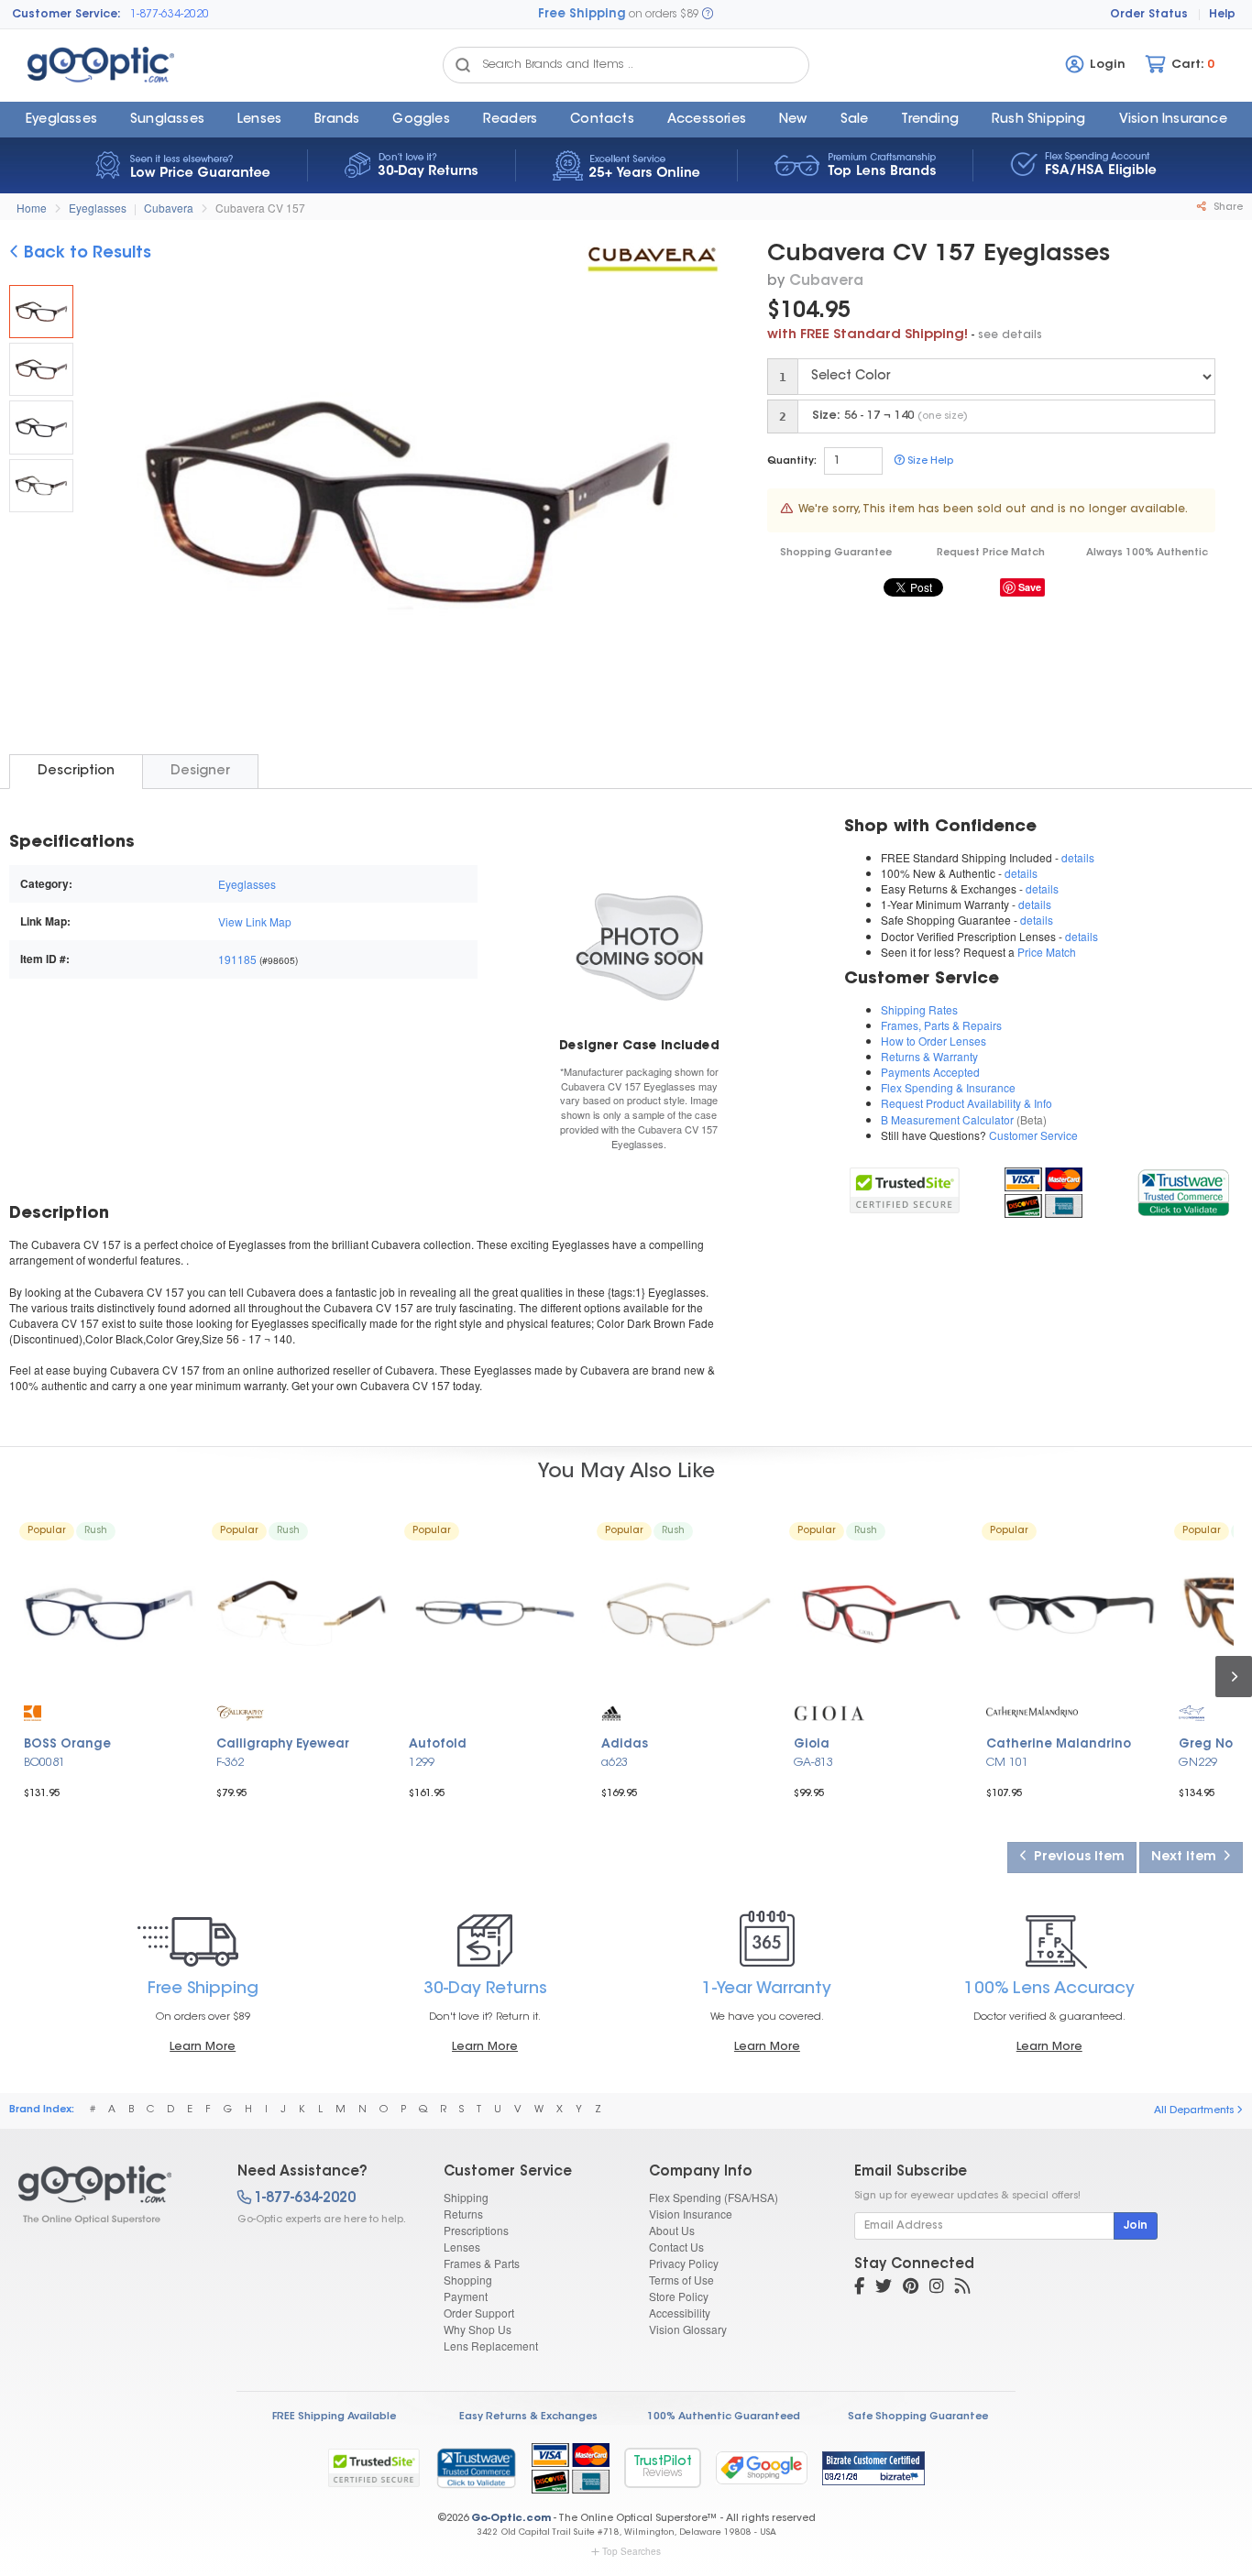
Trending (930, 120)
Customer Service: (66, 15)
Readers (510, 120)
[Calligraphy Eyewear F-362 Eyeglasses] (302, 1614)
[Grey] (41, 486)
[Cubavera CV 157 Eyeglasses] (41, 312)
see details (1010, 335)
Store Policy (679, 2296)
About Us (672, 2230)
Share (1227, 208)
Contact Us (676, 2247)
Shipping (466, 2197)
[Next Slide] (700, 504)
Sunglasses (167, 120)
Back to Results (85, 254)
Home (32, 208)
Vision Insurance (691, 2214)
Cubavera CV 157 (260, 208)
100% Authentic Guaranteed (724, 2417)
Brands (337, 120)
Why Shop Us (478, 2329)
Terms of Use (681, 2280)
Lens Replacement (491, 2346)
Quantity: (792, 461)
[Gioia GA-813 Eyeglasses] (880, 1614)
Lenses (259, 120)
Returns (463, 2214)
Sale (855, 120)
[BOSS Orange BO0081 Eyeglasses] (110, 1614)
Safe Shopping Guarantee (918, 2417)
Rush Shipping (1039, 120)
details (1078, 857)
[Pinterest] (911, 2288)
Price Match (1047, 952)
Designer (200, 771)
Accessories (707, 120)
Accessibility (680, 2313)
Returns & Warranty (929, 1056)
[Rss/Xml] (962, 2288)
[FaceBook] (859, 2288)
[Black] (41, 427)
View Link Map (255, 921)
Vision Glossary (688, 2329)
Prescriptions (476, 2230)
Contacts (602, 120)
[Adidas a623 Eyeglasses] (687, 1614)
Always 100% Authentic (1147, 553)
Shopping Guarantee (836, 553)
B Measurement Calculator (947, 1119)
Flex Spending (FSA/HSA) (714, 2197)
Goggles (421, 120)
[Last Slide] (114, 504)
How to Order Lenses (934, 1041)
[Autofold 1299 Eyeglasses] (495, 1614)
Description (76, 771)
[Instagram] (937, 2288)
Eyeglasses (61, 120)
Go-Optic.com (511, 2519)
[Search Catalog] (463, 65)
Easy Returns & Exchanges (528, 2417)
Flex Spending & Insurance (948, 1087)
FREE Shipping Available (334, 2417)
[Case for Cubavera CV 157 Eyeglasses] (639, 945)
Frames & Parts (482, 2263)
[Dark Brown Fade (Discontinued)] (41, 369)
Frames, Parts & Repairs (941, 1025)
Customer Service (1033, 1135)
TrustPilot (663, 2467)
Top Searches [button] (631, 2551)
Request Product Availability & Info (966, 1103)
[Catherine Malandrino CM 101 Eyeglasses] (1072, 1614)
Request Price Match (991, 553)
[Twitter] (884, 2288)
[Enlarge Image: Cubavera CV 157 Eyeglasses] (402, 506)
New (793, 120)
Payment (466, 2296)
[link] (1183, 1190)
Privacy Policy (684, 2263)
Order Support (479, 2313)
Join (1136, 2226)
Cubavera (169, 208)
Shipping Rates (919, 1009)
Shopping (468, 2280)
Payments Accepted (930, 1072)
